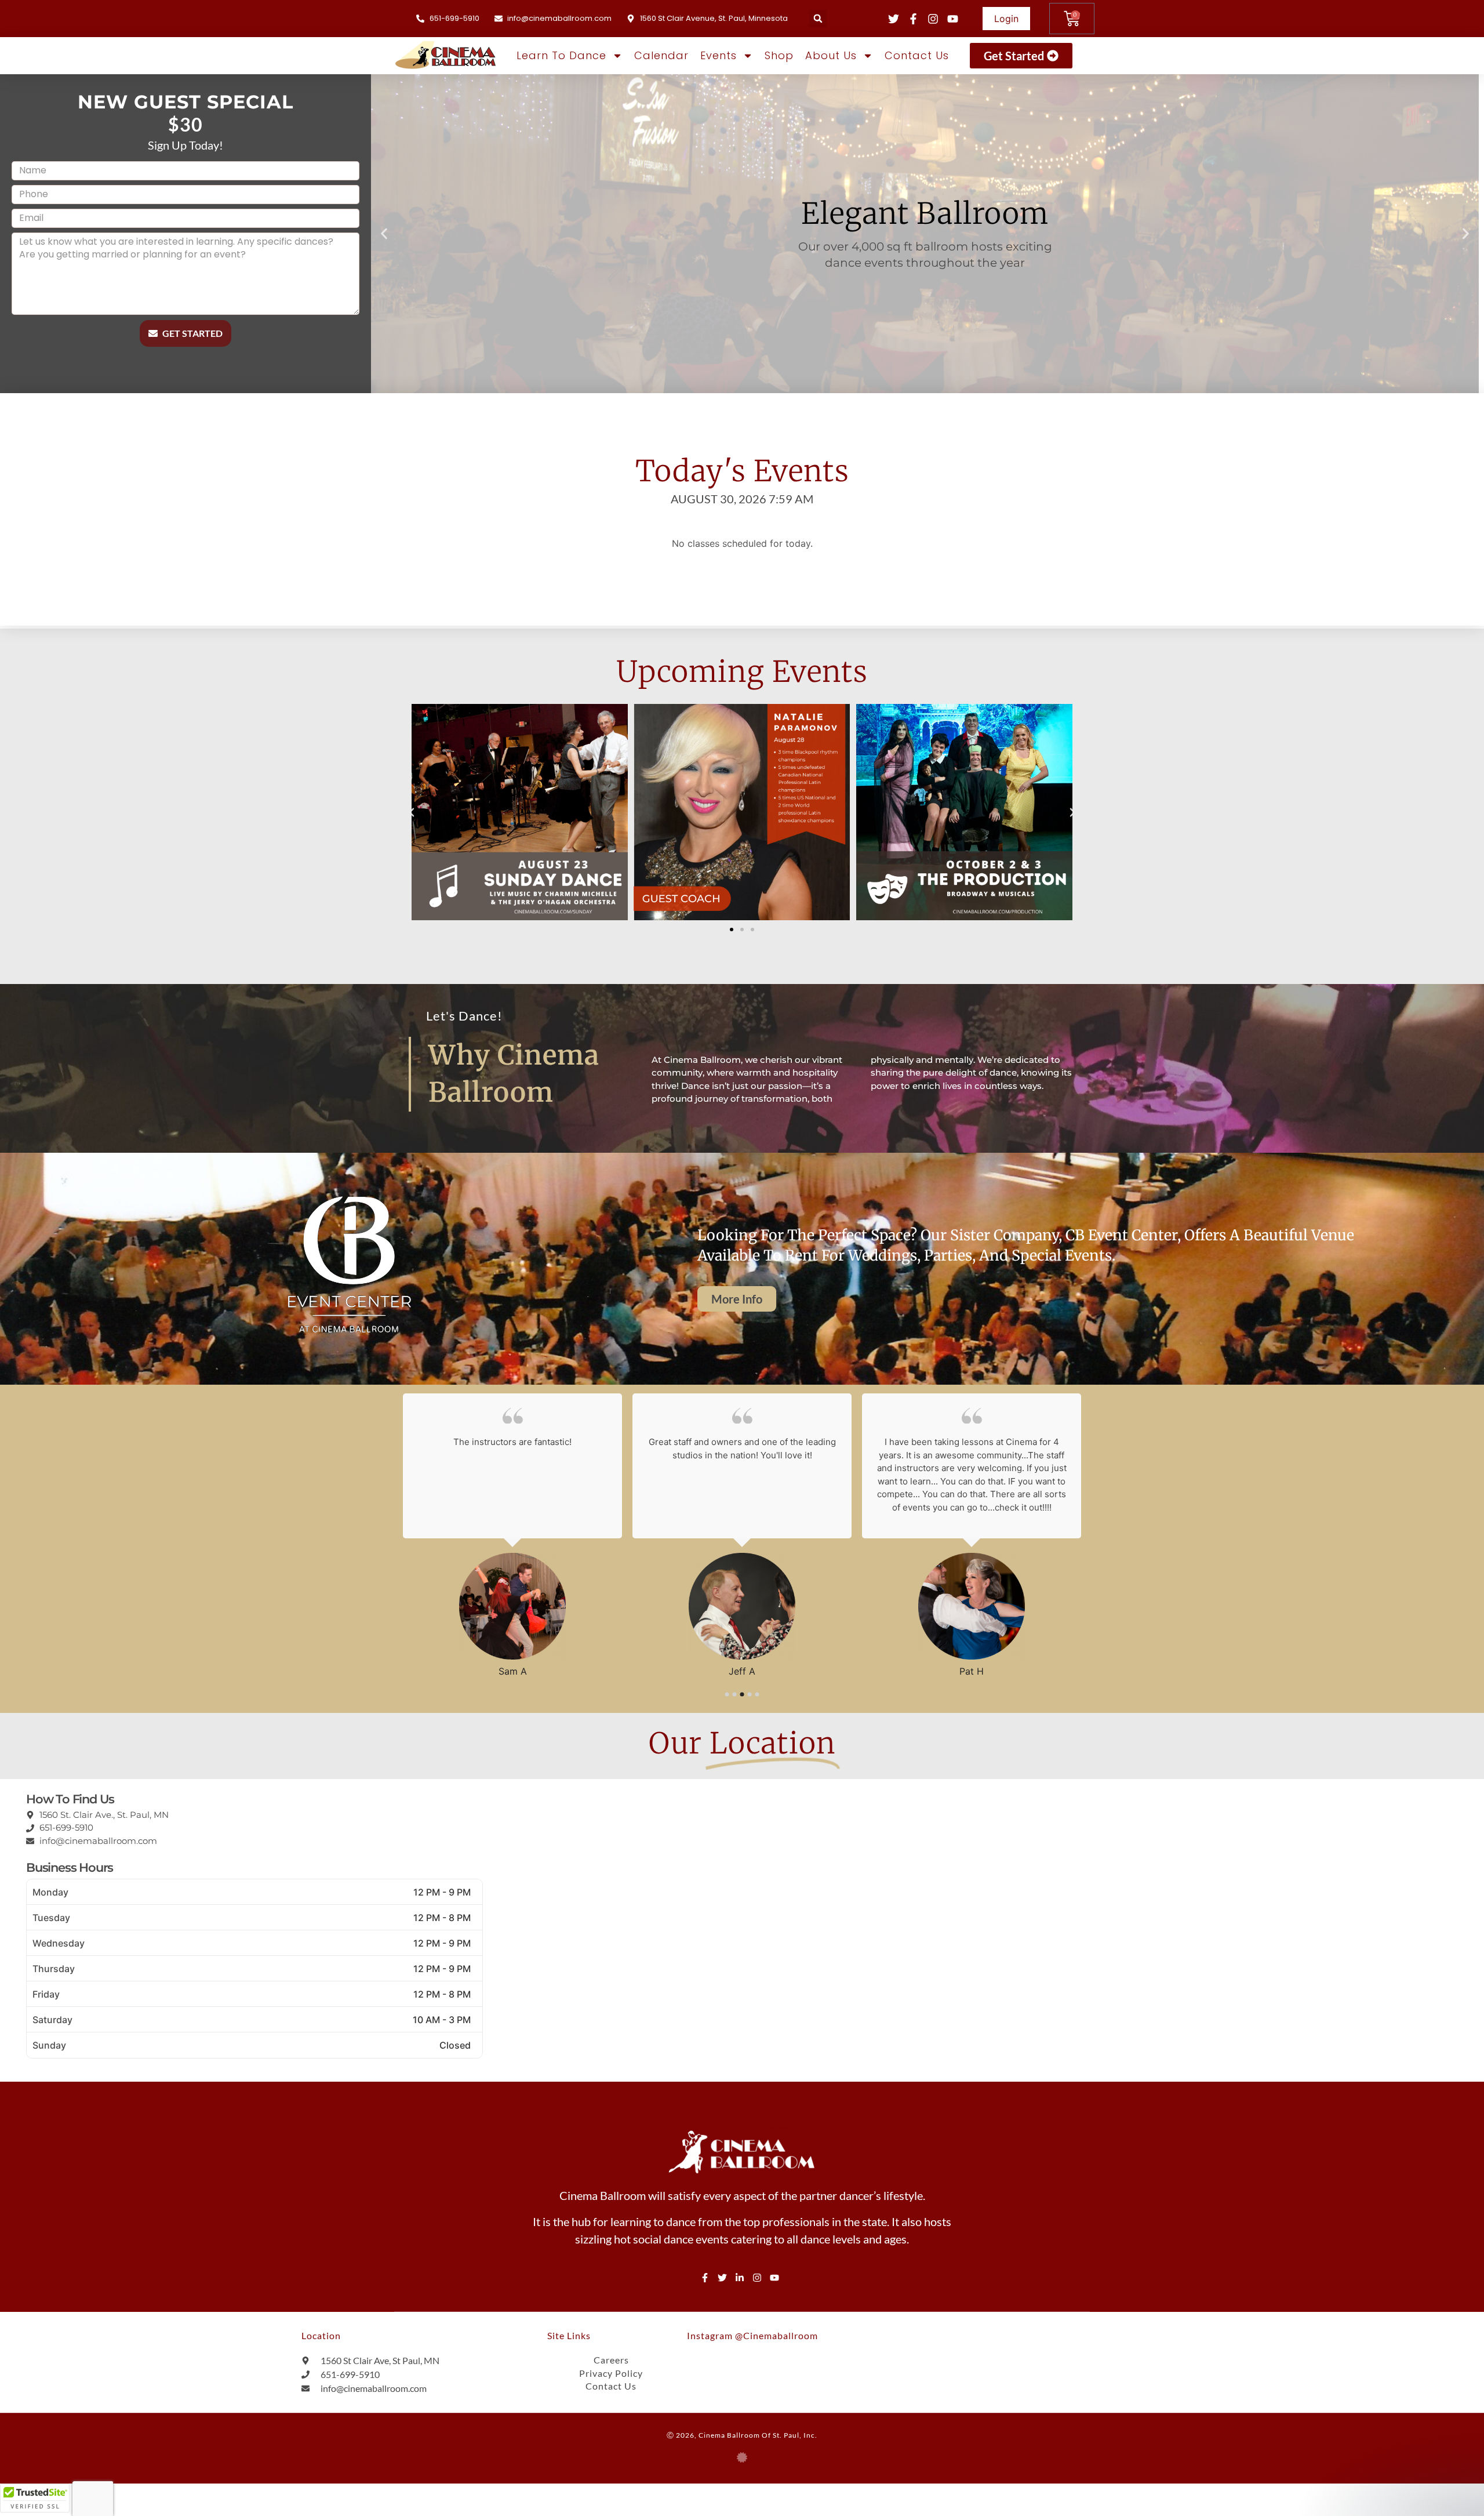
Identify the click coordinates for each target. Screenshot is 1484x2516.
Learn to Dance (561, 55)
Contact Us (917, 55)
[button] (818, 19)
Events (719, 55)
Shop (779, 55)
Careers (611, 2360)
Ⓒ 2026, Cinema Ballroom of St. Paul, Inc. (742, 2435)
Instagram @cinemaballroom (752, 2335)
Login (1006, 19)
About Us (831, 55)
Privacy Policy (611, 2373)
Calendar (661, 55)
